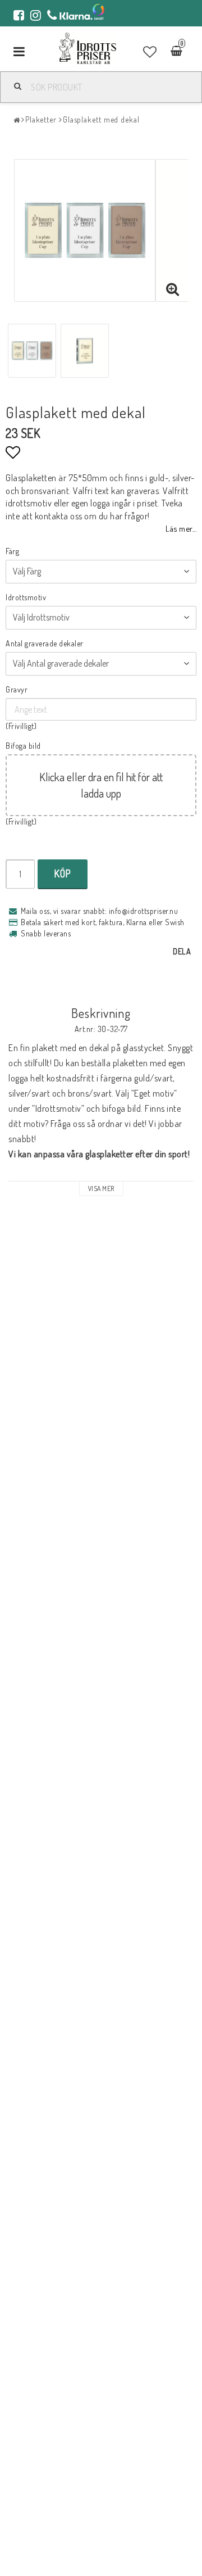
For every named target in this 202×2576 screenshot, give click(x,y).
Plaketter (41, 119)
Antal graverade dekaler (45, 643)
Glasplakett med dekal (101, 119)
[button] (150, 52)
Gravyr (17, 689)
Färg (12, 551)
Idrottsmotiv (26, 597)
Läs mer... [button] (181, 528)
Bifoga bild (23, 746)
